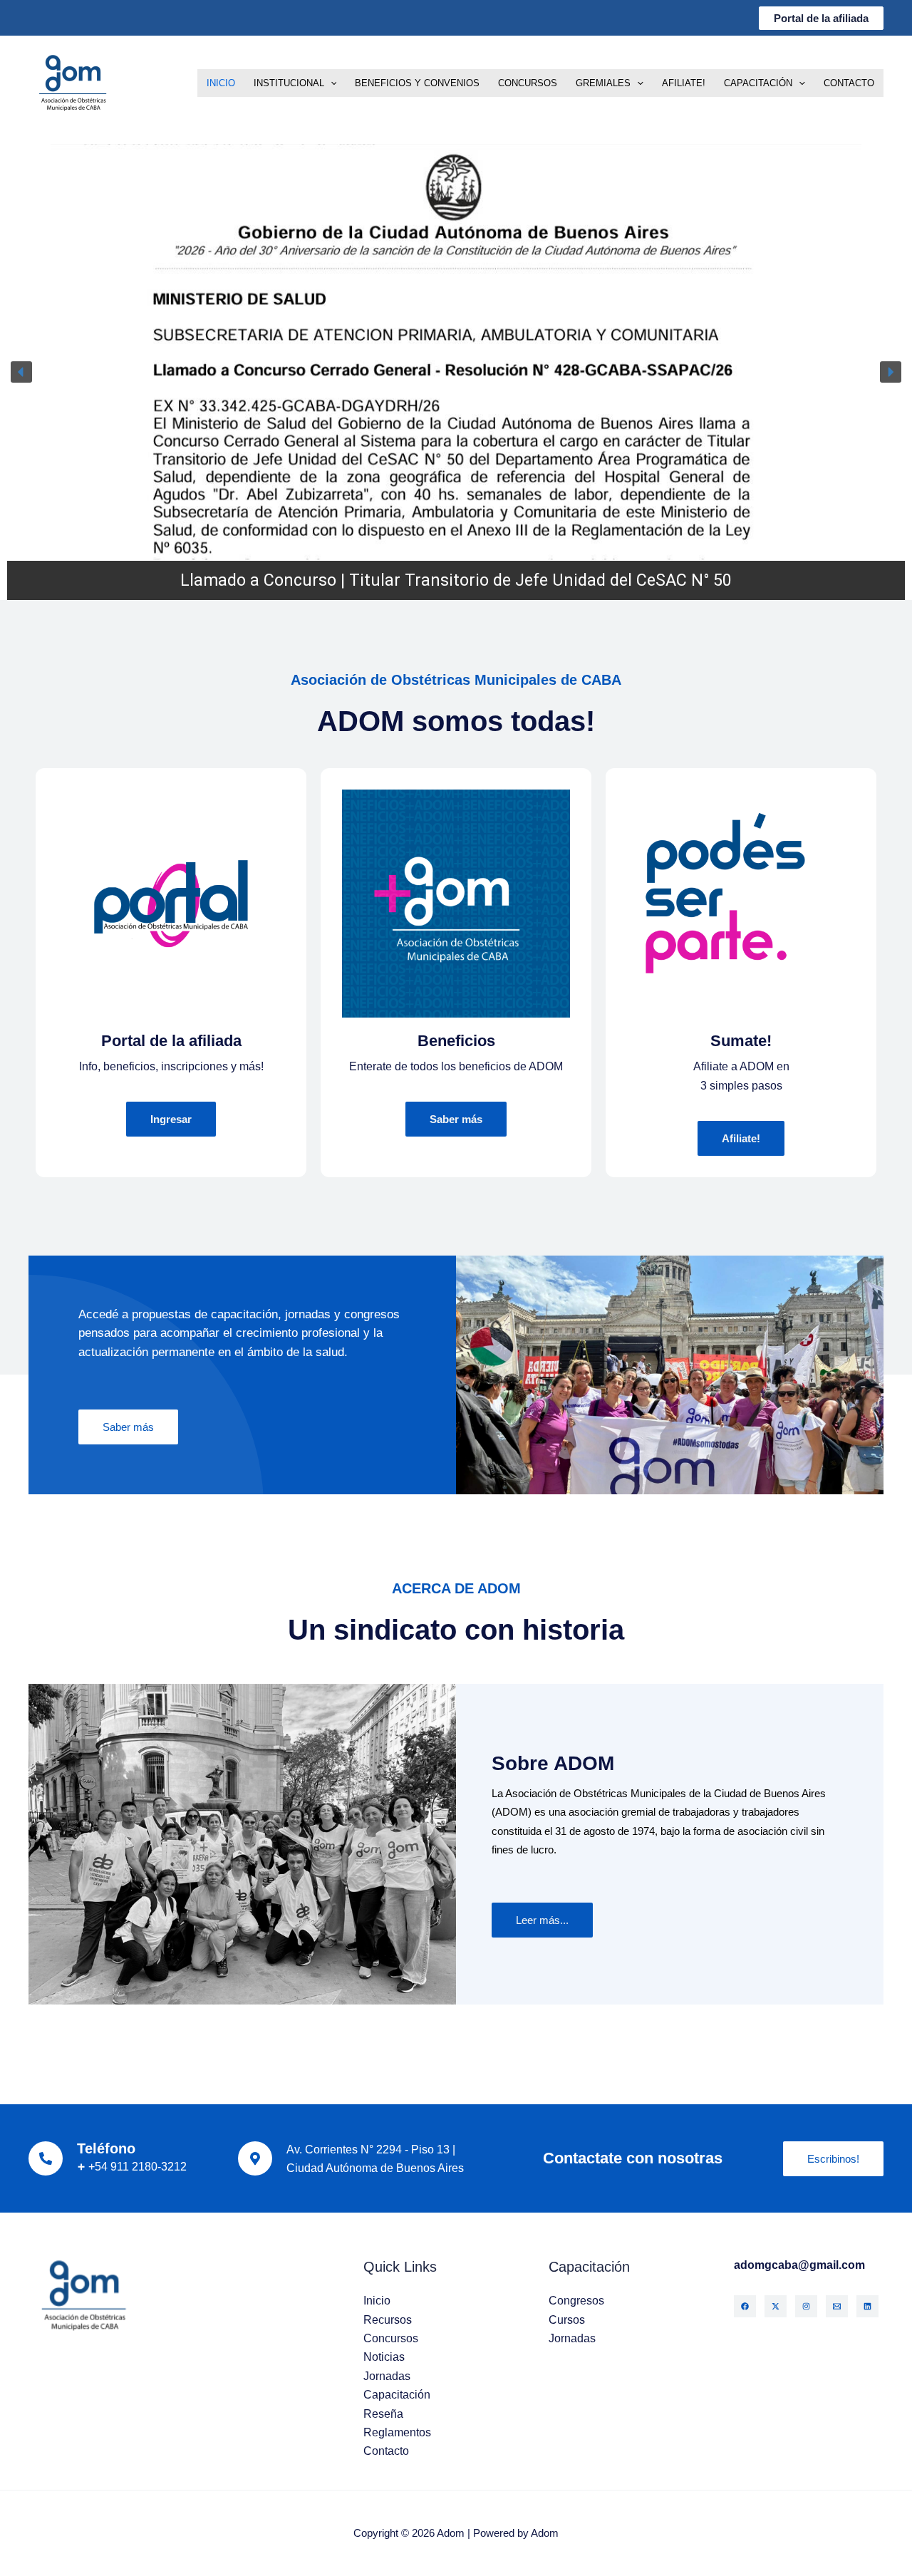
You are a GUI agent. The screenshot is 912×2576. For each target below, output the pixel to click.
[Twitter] (776, 2306)
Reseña (383, 2414)
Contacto (849, 83)
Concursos (528, 83)
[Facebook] (745, 2306)
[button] (821, 18)
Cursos (567, 2320)
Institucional (289, 83)
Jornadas (387, 2376)
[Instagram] (806, 2306)
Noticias (384, 2357)
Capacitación (758, 83)
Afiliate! (684, 83)
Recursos (388, 2320)
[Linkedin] (867, 2306)
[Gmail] (837, 2306)
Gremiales (603, 83)
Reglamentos (397, 2432)
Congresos (576, 2301)
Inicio (221, 83)
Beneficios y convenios (417, 83)
